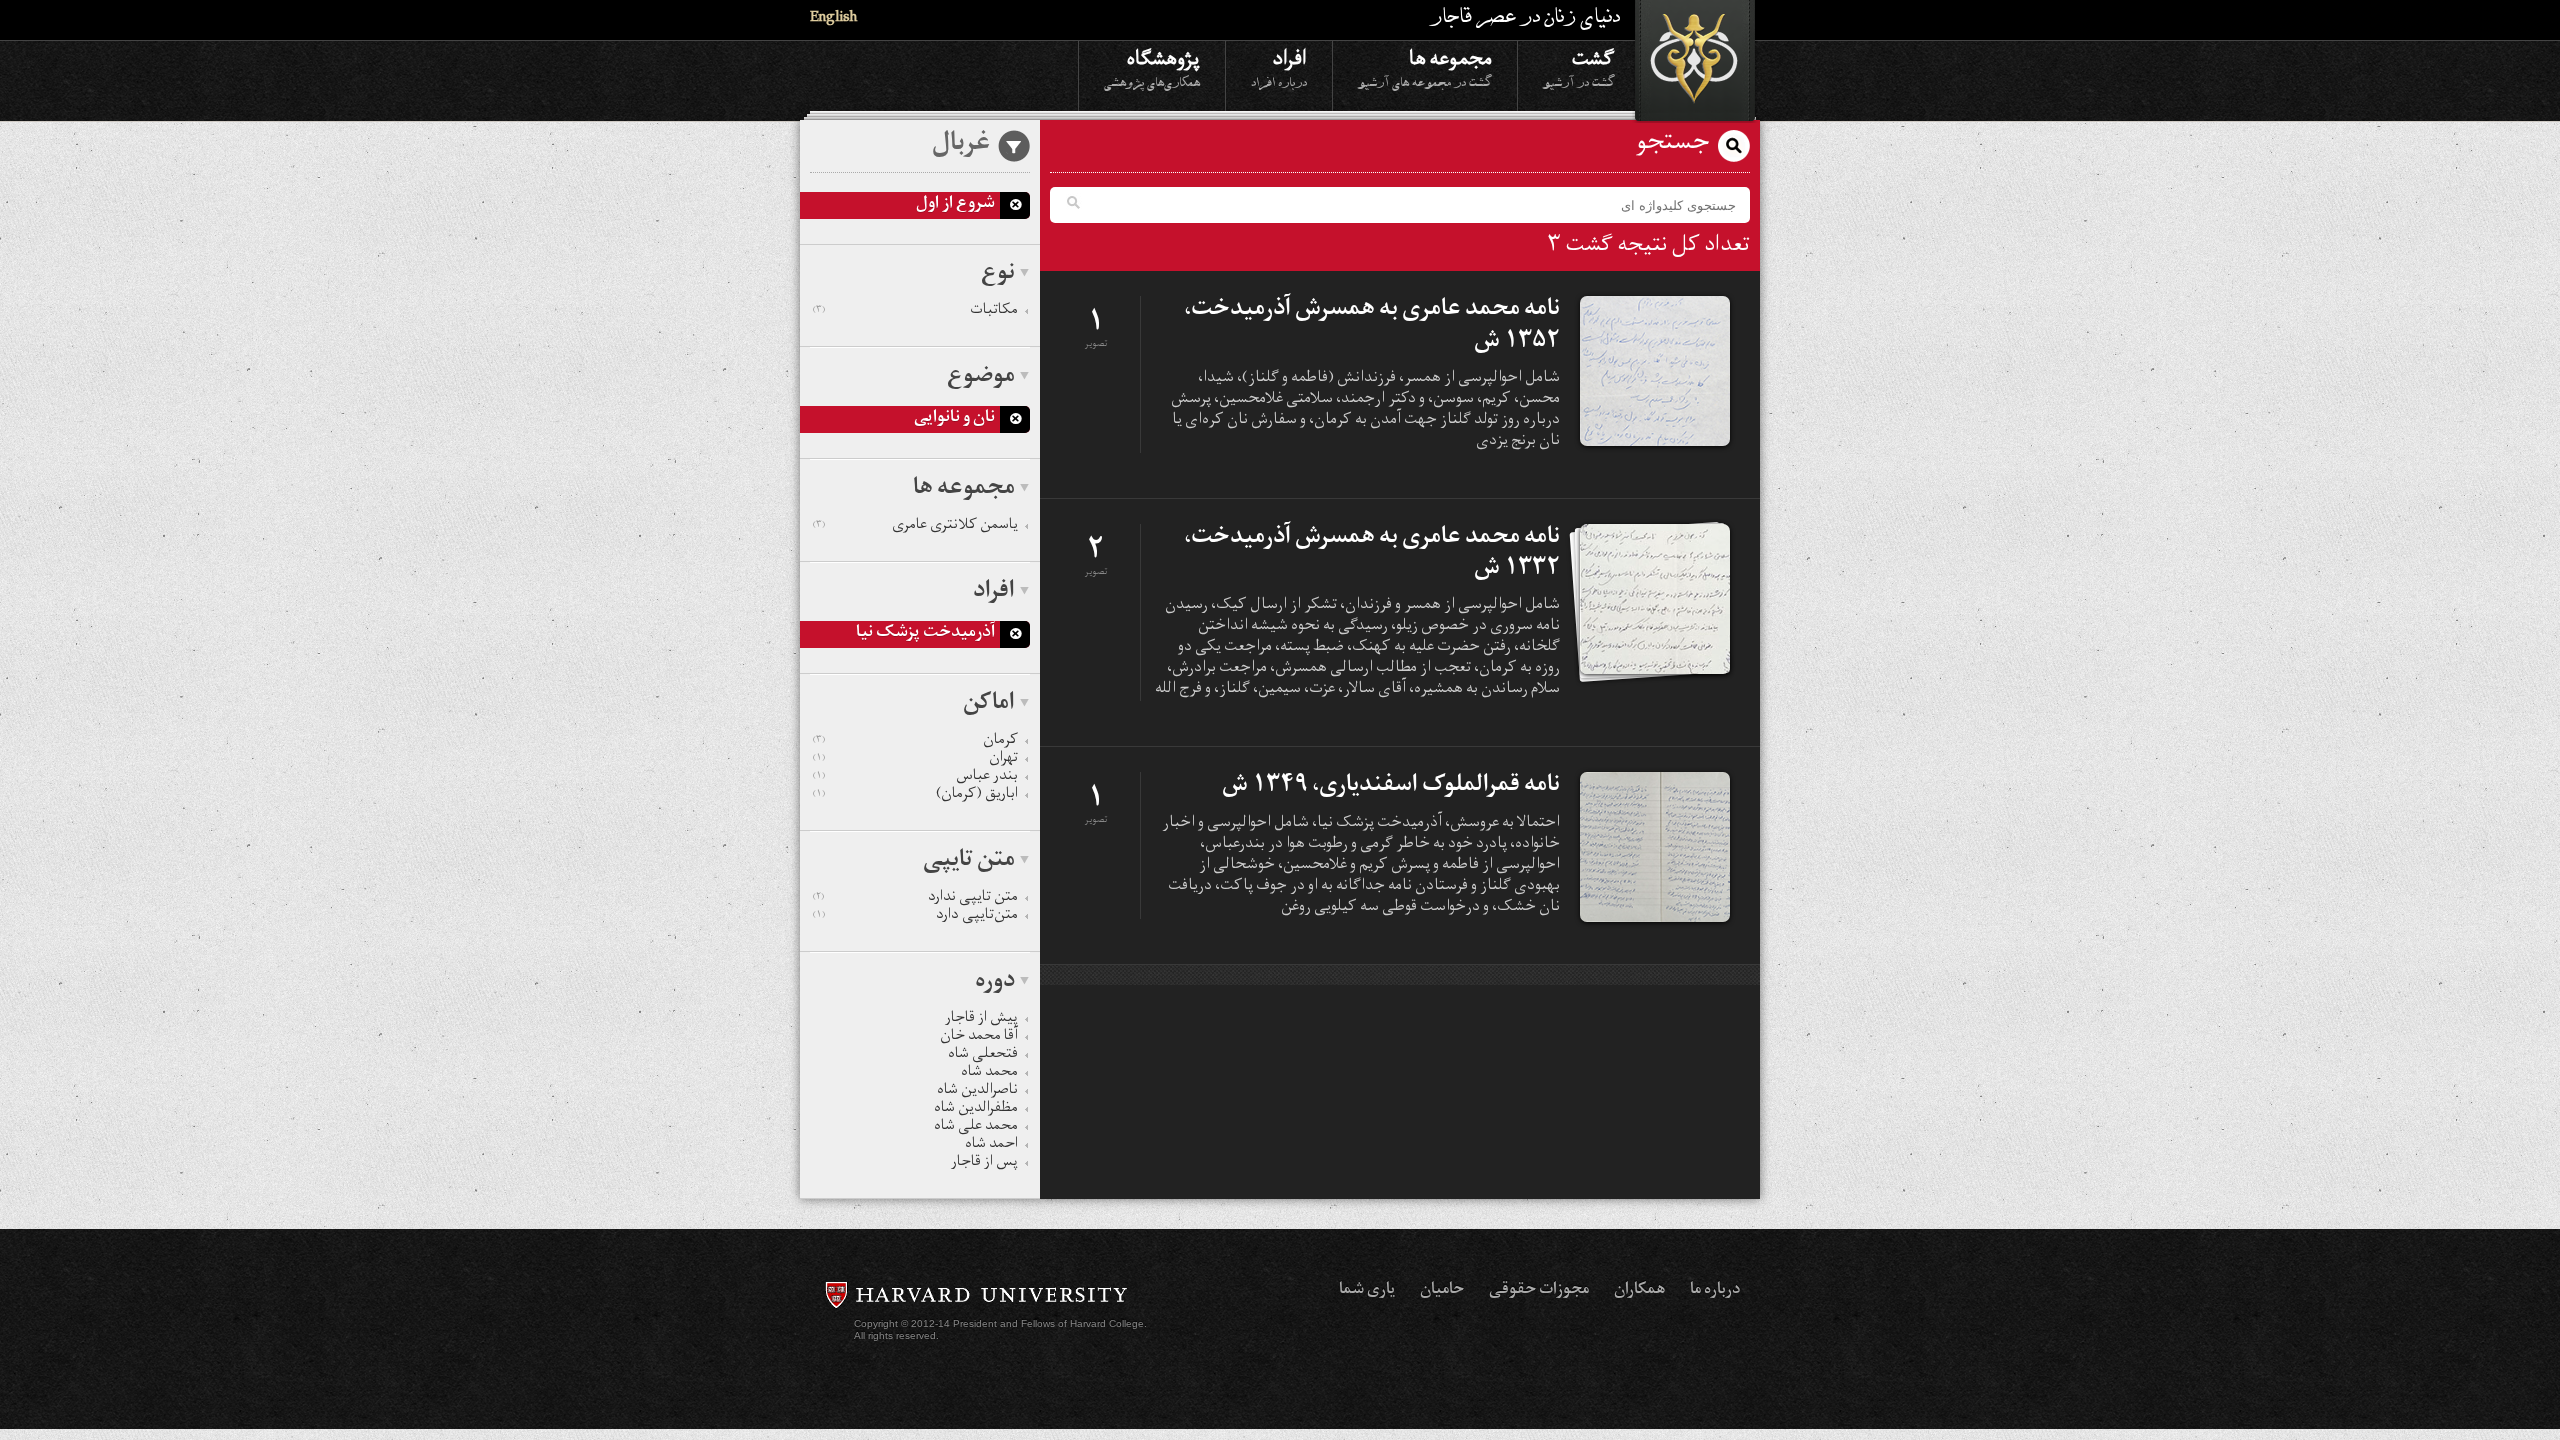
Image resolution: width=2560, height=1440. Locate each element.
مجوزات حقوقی (1539, 1291)
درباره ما (1715, 1291)
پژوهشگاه (1152, 67)
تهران (915, 760)
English (833, 19)
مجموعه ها (1425, 67)
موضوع (981, 378)
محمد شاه (989, 1074)
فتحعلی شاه (983, 1056)
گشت (1579, 67)
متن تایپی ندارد (915, 899)
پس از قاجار (984, 1164)
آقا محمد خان (979, 1038)
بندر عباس (915, 778)
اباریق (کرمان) (915, 796)
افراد (1279, 67)
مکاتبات (915, 312)
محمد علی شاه (976, 1128)
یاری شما (1367, 1291)
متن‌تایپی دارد (915, 917)
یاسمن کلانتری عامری (915, 527)
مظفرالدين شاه (976, 1110)
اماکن (989, 705)
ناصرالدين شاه (977, 1092)
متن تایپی (969, 862)
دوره (995, 983)
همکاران (1639, 1291)
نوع (998, 275)
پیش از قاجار (981, 1020)
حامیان (1442, 1291)
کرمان (915, 742)
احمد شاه (991, 1146)
